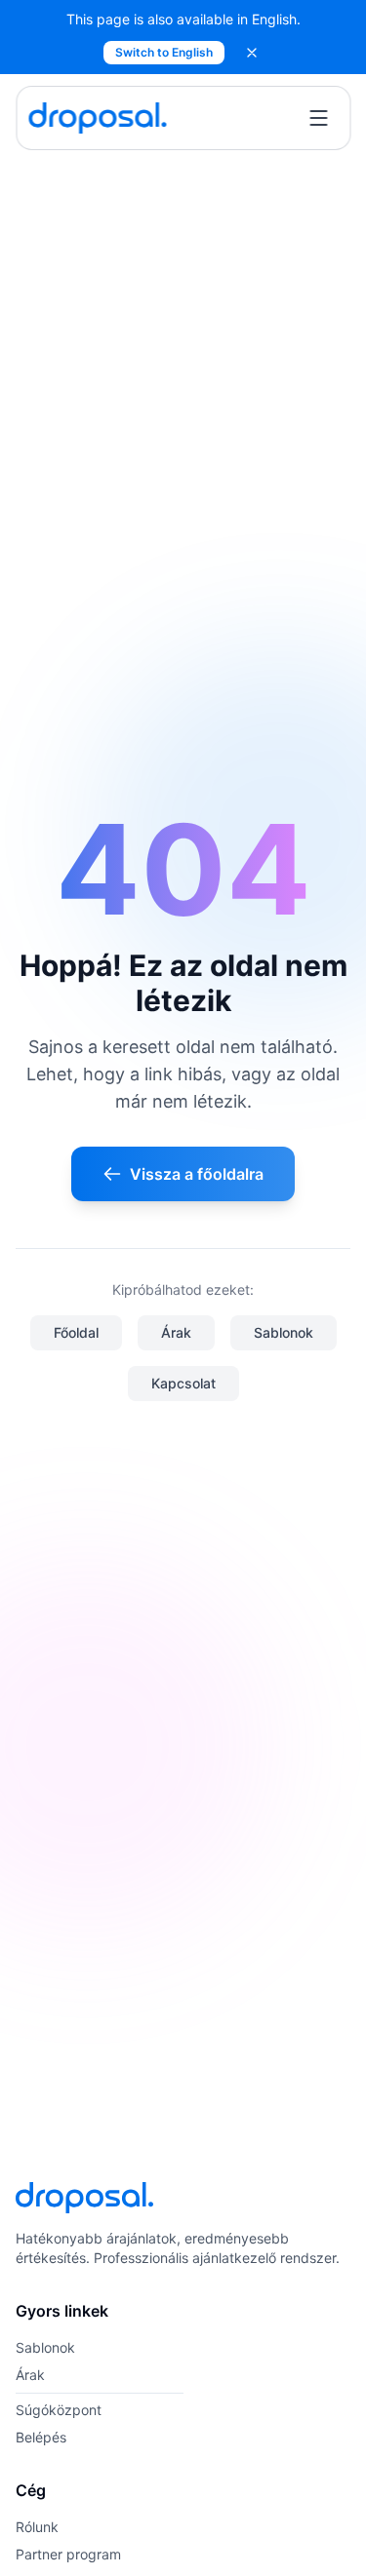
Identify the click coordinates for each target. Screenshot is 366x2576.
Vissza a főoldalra (197, 1174)
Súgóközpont (59, 2410)
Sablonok (284, 1332)
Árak (176, 1332)
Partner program (68, 2554)
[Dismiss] (252, 53)
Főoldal (76, 1332)
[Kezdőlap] (97, 118)
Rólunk (37, 2527)
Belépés (41, 2437)
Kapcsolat (183, 1383)
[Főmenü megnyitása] (318, 118)
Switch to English (164, 52)
